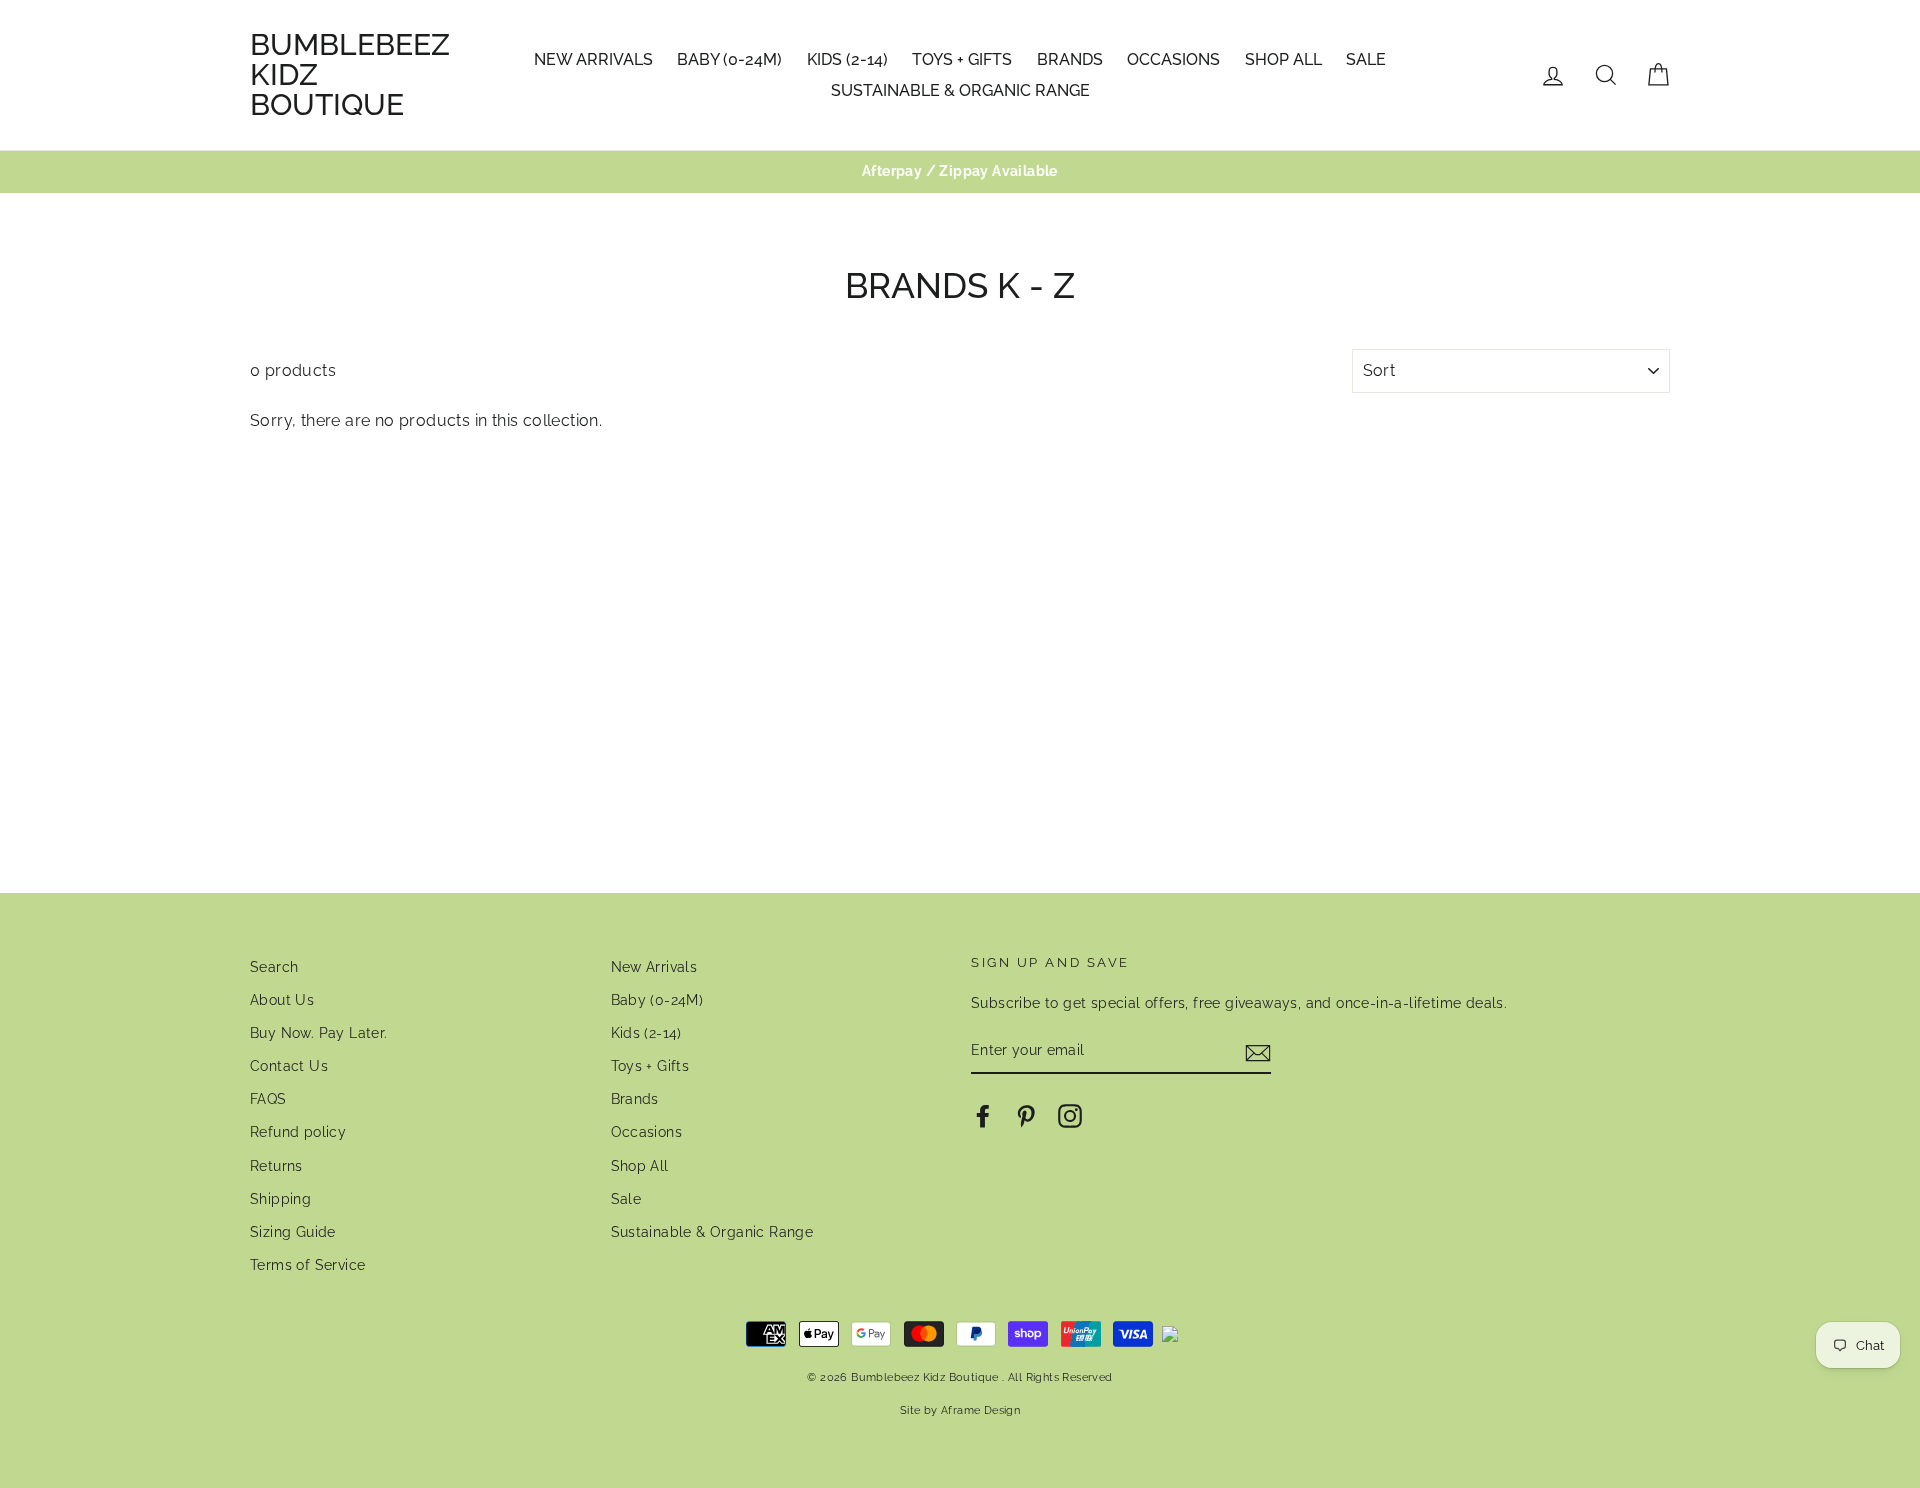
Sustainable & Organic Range (960, 90)
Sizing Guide (293, 1232)
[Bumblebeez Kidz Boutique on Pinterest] (1026, 1116)
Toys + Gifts (962, 59)
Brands (1070, 59)
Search (274, 967)
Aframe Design (980, 1410)
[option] (960, 172)
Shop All (1283, 59)
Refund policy (298, 1132)
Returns (276, 1166)
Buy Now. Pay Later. (319, 1033)
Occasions (1173, 59)
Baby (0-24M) (729, 59)
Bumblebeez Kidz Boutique (350, 75)
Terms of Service (307, 1265)
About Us (282, 1000)
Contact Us (289, 1066)
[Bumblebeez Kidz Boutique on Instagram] (1070, 1116)
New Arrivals (593, 59)
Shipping (280, 1199)
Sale (1366, 59)
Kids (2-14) (847, 59)
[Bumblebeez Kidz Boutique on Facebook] (983, 1116)
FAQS (268, 1099)
